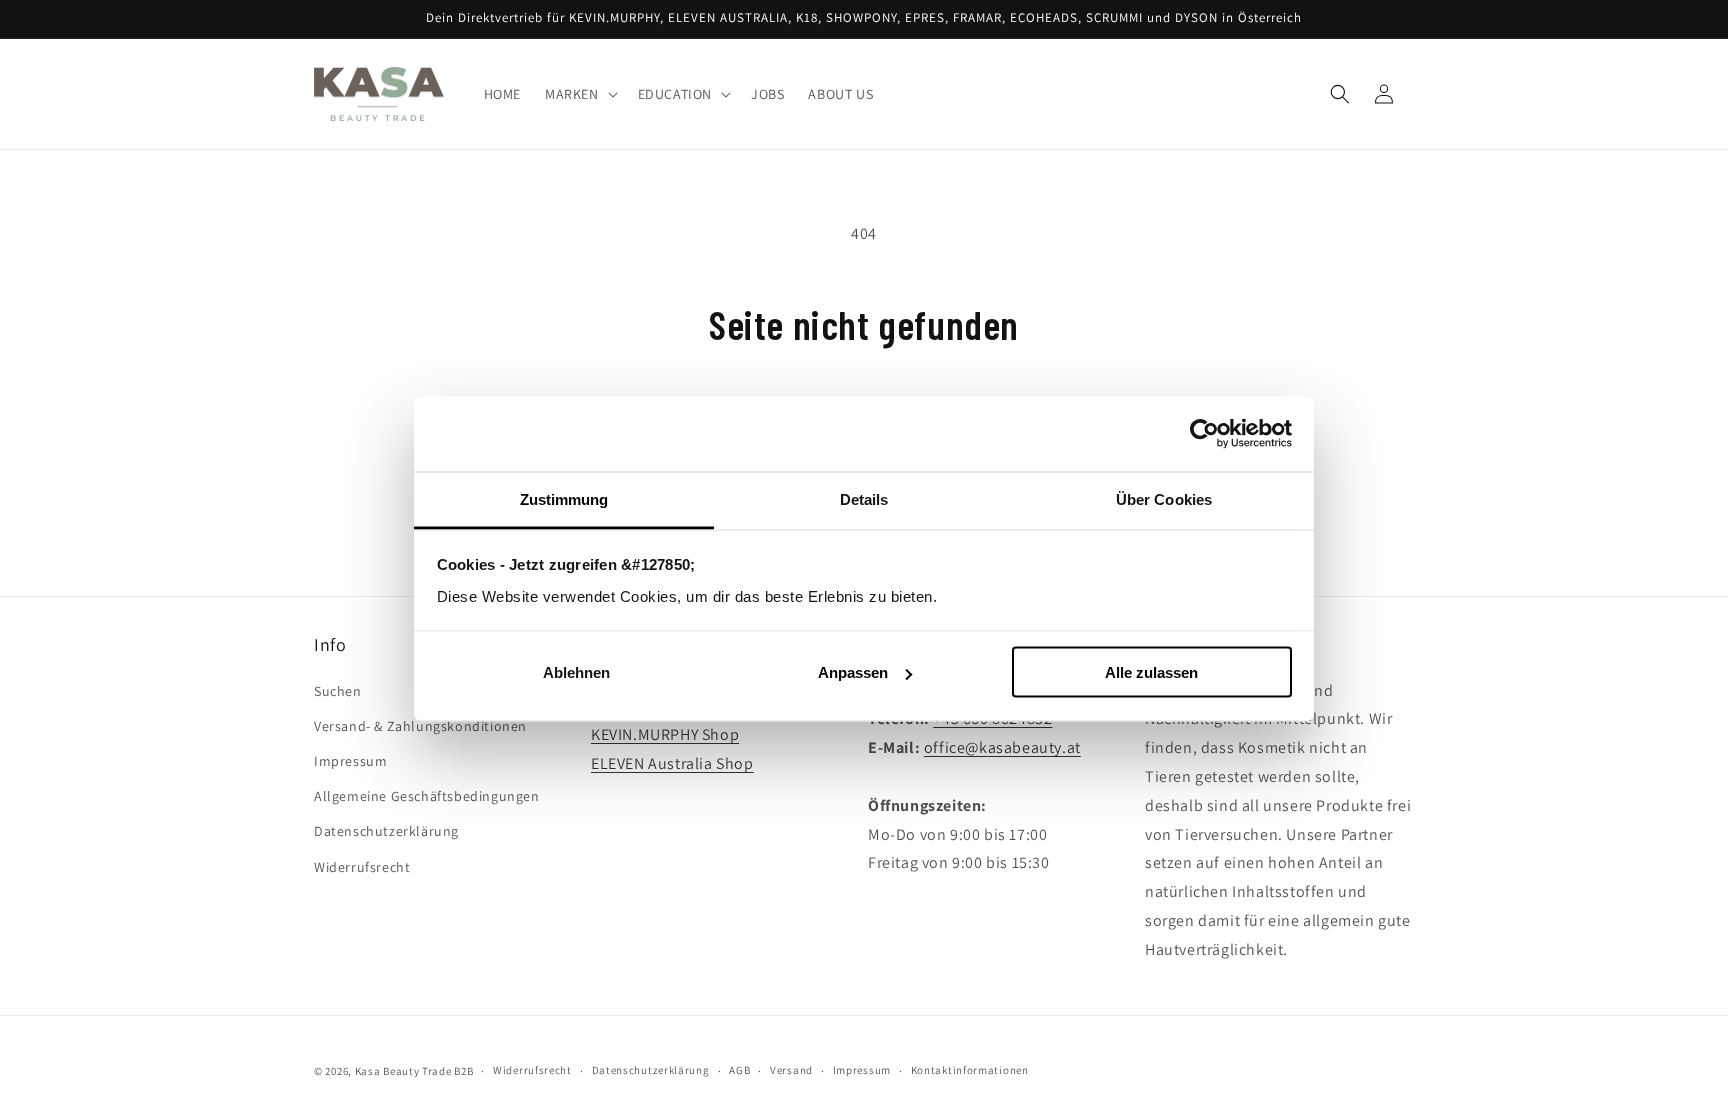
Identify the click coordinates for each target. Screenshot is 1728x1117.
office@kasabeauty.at (1002, 747)
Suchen (338, 691)
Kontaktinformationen (970, 1070)
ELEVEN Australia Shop (672, 763)
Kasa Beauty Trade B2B (414, 1071)
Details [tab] (864, 498)
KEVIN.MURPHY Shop (665, 734)
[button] (579, 94)
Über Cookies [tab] (1164, 498)
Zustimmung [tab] (564, 498)
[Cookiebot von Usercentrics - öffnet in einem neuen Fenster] (1204, 434)
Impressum (350, 761)
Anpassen (853, 672)
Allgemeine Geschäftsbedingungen (427, 796)
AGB (739, 1070)
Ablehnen (576, 672)
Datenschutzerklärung (386, 831)
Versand (791, 1070)
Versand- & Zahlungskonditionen (420, 726)
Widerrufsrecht (362, 867)
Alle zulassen (1151, 672)
